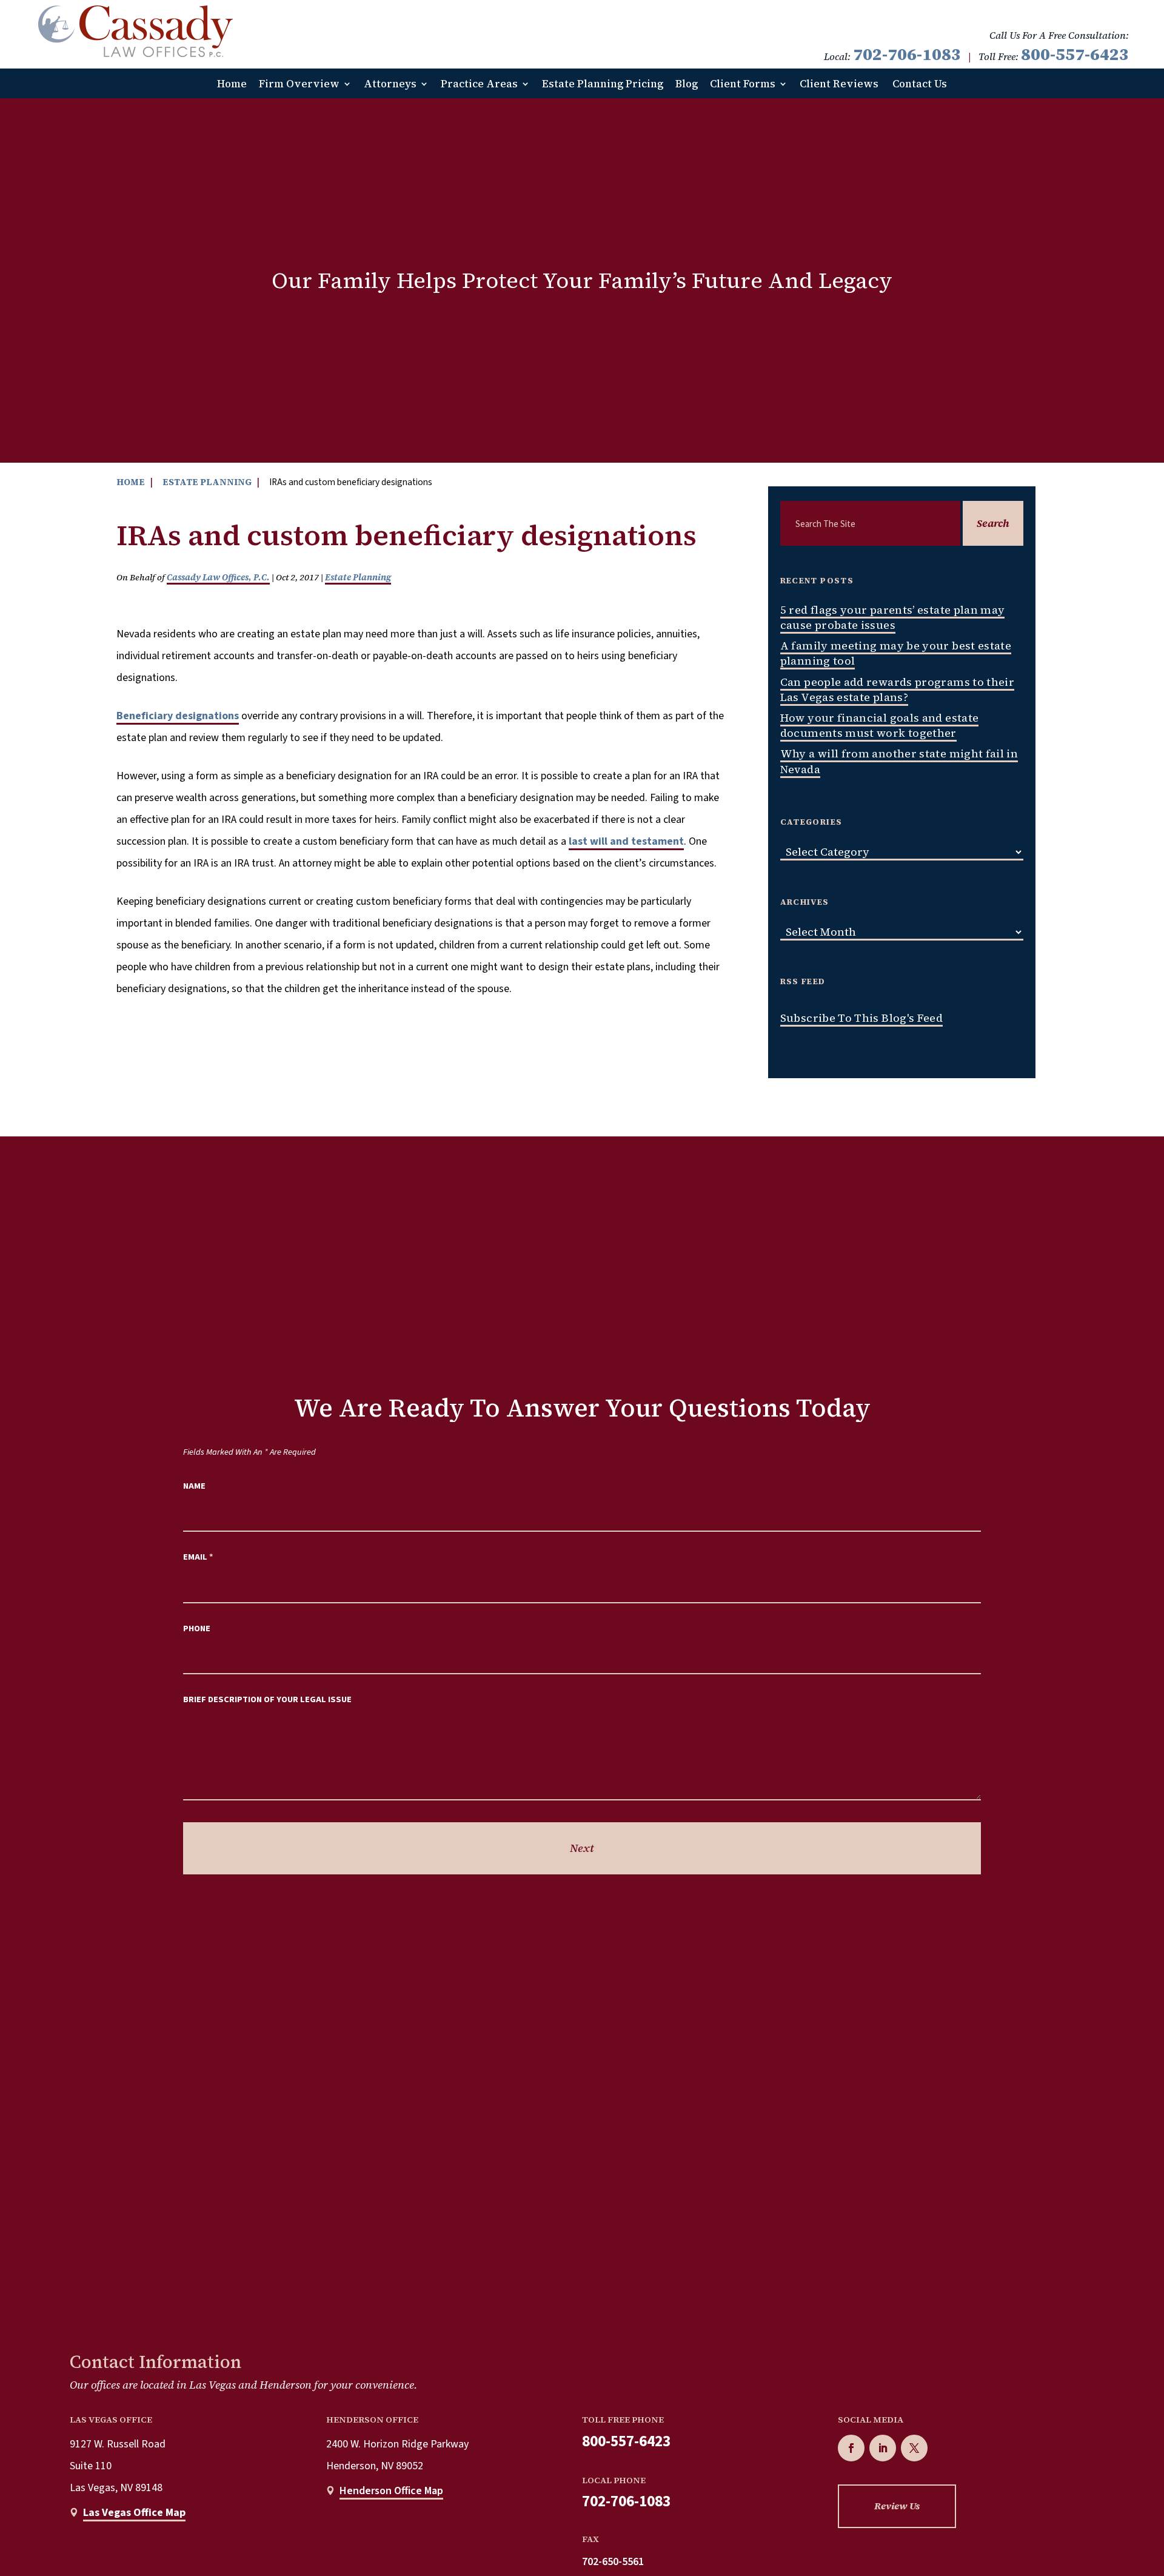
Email (198, 1557)
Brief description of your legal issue (267, 1699)
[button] (851, 2448)
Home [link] (232, 84)
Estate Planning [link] (358, 577)
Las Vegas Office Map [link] (134, 2513)
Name (194, 1486)
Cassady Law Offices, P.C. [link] (218, 577)
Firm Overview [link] (299, 84)
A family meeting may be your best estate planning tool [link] (896, 653)
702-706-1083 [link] (907, 54)
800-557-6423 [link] (1075, 54)
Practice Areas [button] (479, 84)
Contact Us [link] (920, 84)
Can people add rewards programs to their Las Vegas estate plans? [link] (897, 689)
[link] (135, 31)
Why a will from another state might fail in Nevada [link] (899, 761)
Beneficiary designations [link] (178, 716)
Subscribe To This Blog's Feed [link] (861, 1018)
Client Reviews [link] (839, 84)
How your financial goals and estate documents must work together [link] (880, 725)
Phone (197, 1628)
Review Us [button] (897, 2506)
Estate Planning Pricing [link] (603, 84)
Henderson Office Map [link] (391, 2491)
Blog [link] (687, 84)
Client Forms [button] (743, 84)
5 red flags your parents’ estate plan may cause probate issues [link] (893, 617)
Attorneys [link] (390, 84)
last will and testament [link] (626, 841)
